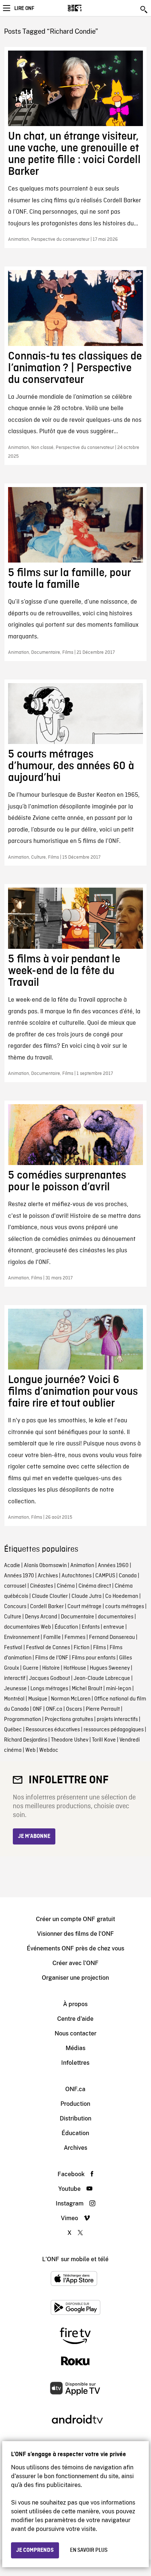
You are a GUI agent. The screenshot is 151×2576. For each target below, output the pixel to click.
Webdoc (49, 1750)
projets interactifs (117, 1720)
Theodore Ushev (70, 1740)
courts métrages (125, 1607)
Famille (52, 1637)
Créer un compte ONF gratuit (75, 1919)
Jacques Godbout (49, 1678)
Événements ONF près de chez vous (75, 1948)
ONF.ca (54, 1709)
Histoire (51, 1668)
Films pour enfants (94, 1658)
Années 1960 (113, 1566)
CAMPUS (105, 1576)
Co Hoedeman (122, 1596)
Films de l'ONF (52, 1658)
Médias (75, 2048)
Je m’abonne (34, 1836)
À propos (75, 2004)
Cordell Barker (47, 1607)
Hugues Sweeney (110, 1668)
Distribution (75, 2118)
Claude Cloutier (50, 1596)
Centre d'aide (75, 2019)
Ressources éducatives (53, 1730)
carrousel (15, 1586)
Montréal (14, 1699)
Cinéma (66, 1586)
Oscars (74, 1709)
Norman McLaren (71, 1699)
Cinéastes (42, 1586)
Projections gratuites (69, 1720)
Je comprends (35, 2550)
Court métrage (84, 1607)
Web (30, 1750)
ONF (37, 1709)
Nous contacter (75, 2033)
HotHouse (75, 1668)
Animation (82, 1566)
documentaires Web (27, 1627)
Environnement (22, 1637)
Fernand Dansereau (112, 1637)
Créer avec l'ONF (75, 1963)
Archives (48, 1576)
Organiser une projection (75, 1978)
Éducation (66, 1627)
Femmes (75, 1637)
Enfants (91, 1627)
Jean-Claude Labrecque (102, 1678)
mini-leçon (119, 1689)
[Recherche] (144, 10)
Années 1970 (19, 1576)
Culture (13, 1617)
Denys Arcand (41, 1617)
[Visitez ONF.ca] (87, 8)
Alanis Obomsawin (45, 1566)
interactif (15, 1678)
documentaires (116, 1617)
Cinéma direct (95, 1586)
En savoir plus (89, 2550)
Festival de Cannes (48, 1648)
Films (100, 1648)
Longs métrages (49, 1689)
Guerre (31, 1668)
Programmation (23, 1720)
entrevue (114, 1627)
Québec (13, 1730)
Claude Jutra (86, 1596)
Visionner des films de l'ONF (75, 1934)
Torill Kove (104, 1740)
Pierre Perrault (103, 1709)
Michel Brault (87, 1689)
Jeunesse (15, 1689)
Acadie (12, 1566)
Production (75, 2104)
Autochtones (77, 1576)
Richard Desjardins (26, 1740)
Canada (128, 1576)
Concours (15, 1607)
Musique (38, 1699)
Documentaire (78, 1617)
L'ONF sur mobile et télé (75, 2259)
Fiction (82, 1648)
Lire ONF (24, 8)
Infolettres (75, 2063)
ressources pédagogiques (114, 1730)
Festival (13, 1648)
